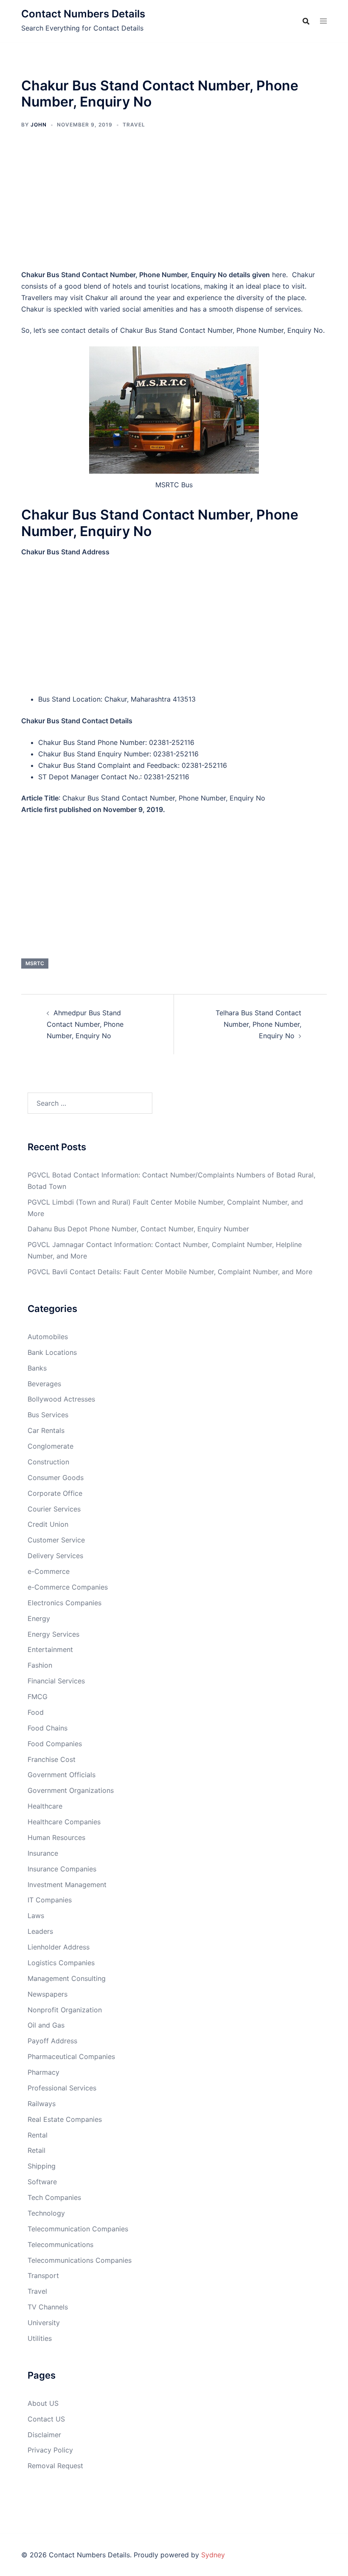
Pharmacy (43, 2072)
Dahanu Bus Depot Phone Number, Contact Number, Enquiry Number (138, 1229)
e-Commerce (49, 1571)
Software (42, 2182)
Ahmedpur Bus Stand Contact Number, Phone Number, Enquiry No (85, 1024)
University (44, 2323)
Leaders (40, 1931)
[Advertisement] (174, 205)
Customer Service (56, 1540)
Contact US (46, 2419)
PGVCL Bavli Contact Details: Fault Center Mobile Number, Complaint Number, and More (170, 1272)
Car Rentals (46, 1430)
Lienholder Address (59, 1947)
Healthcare (45, 1806)
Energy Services (53, 1634)
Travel (134, 125)
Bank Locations (52, 1352)
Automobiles (48, 1337)
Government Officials (62, 1775)
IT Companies (50, 1900)
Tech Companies (54, 2197)
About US (43, 2403)
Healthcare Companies (64, 1822)
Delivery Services (55, 1556)
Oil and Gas (46, 2025)
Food (36, 1712)
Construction (48, 1462)
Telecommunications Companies (80, 2260)
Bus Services (48, 1415)
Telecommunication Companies (78, 2229)
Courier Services (54, 1509)
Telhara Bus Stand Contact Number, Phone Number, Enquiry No (258, 1024)
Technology (46, 2213)
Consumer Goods (56, 1478)
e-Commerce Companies (68, 1587)
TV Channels (48, 2307)
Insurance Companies (62, 1869)
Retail (36, 2150)
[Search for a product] (306, 21)
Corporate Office (55, 1493)
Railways (42, 2104)
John (39, 125)
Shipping (42, 2166)
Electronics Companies (65, 1603)
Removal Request (55, 2466)
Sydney (213, 2555)
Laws (36, 1916)
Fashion (40, 1665)
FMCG (38, 1697)
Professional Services (62, 2088)
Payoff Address (52, 2041)
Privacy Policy (50, 2450)
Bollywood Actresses (61, 1399)
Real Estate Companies (65, 2119)
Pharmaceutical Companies (71, 2056)
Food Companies (55, 1744)
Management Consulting (67, 1978)
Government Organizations (71, 1790)
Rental (38, 2135)
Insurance (43, 1853)
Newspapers (48, 1994)
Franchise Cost (52, 1759)
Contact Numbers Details (83, 14)
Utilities (40, 2338)
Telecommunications (60, 2245)
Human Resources (56, 1837)
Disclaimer (44, 2435)
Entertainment (50, 1649)
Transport (43, 2275)
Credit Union (48, 1524)
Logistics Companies (61, 1963)
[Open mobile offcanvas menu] (323, 21)
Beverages (44, 1384)
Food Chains (48, 1728)
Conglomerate (51, 1446)
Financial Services (56, 1681)
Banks (37, 1368)
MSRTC (35, 963)
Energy (39, 1618)
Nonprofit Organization (65, 2010)
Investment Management (67, 1885)
